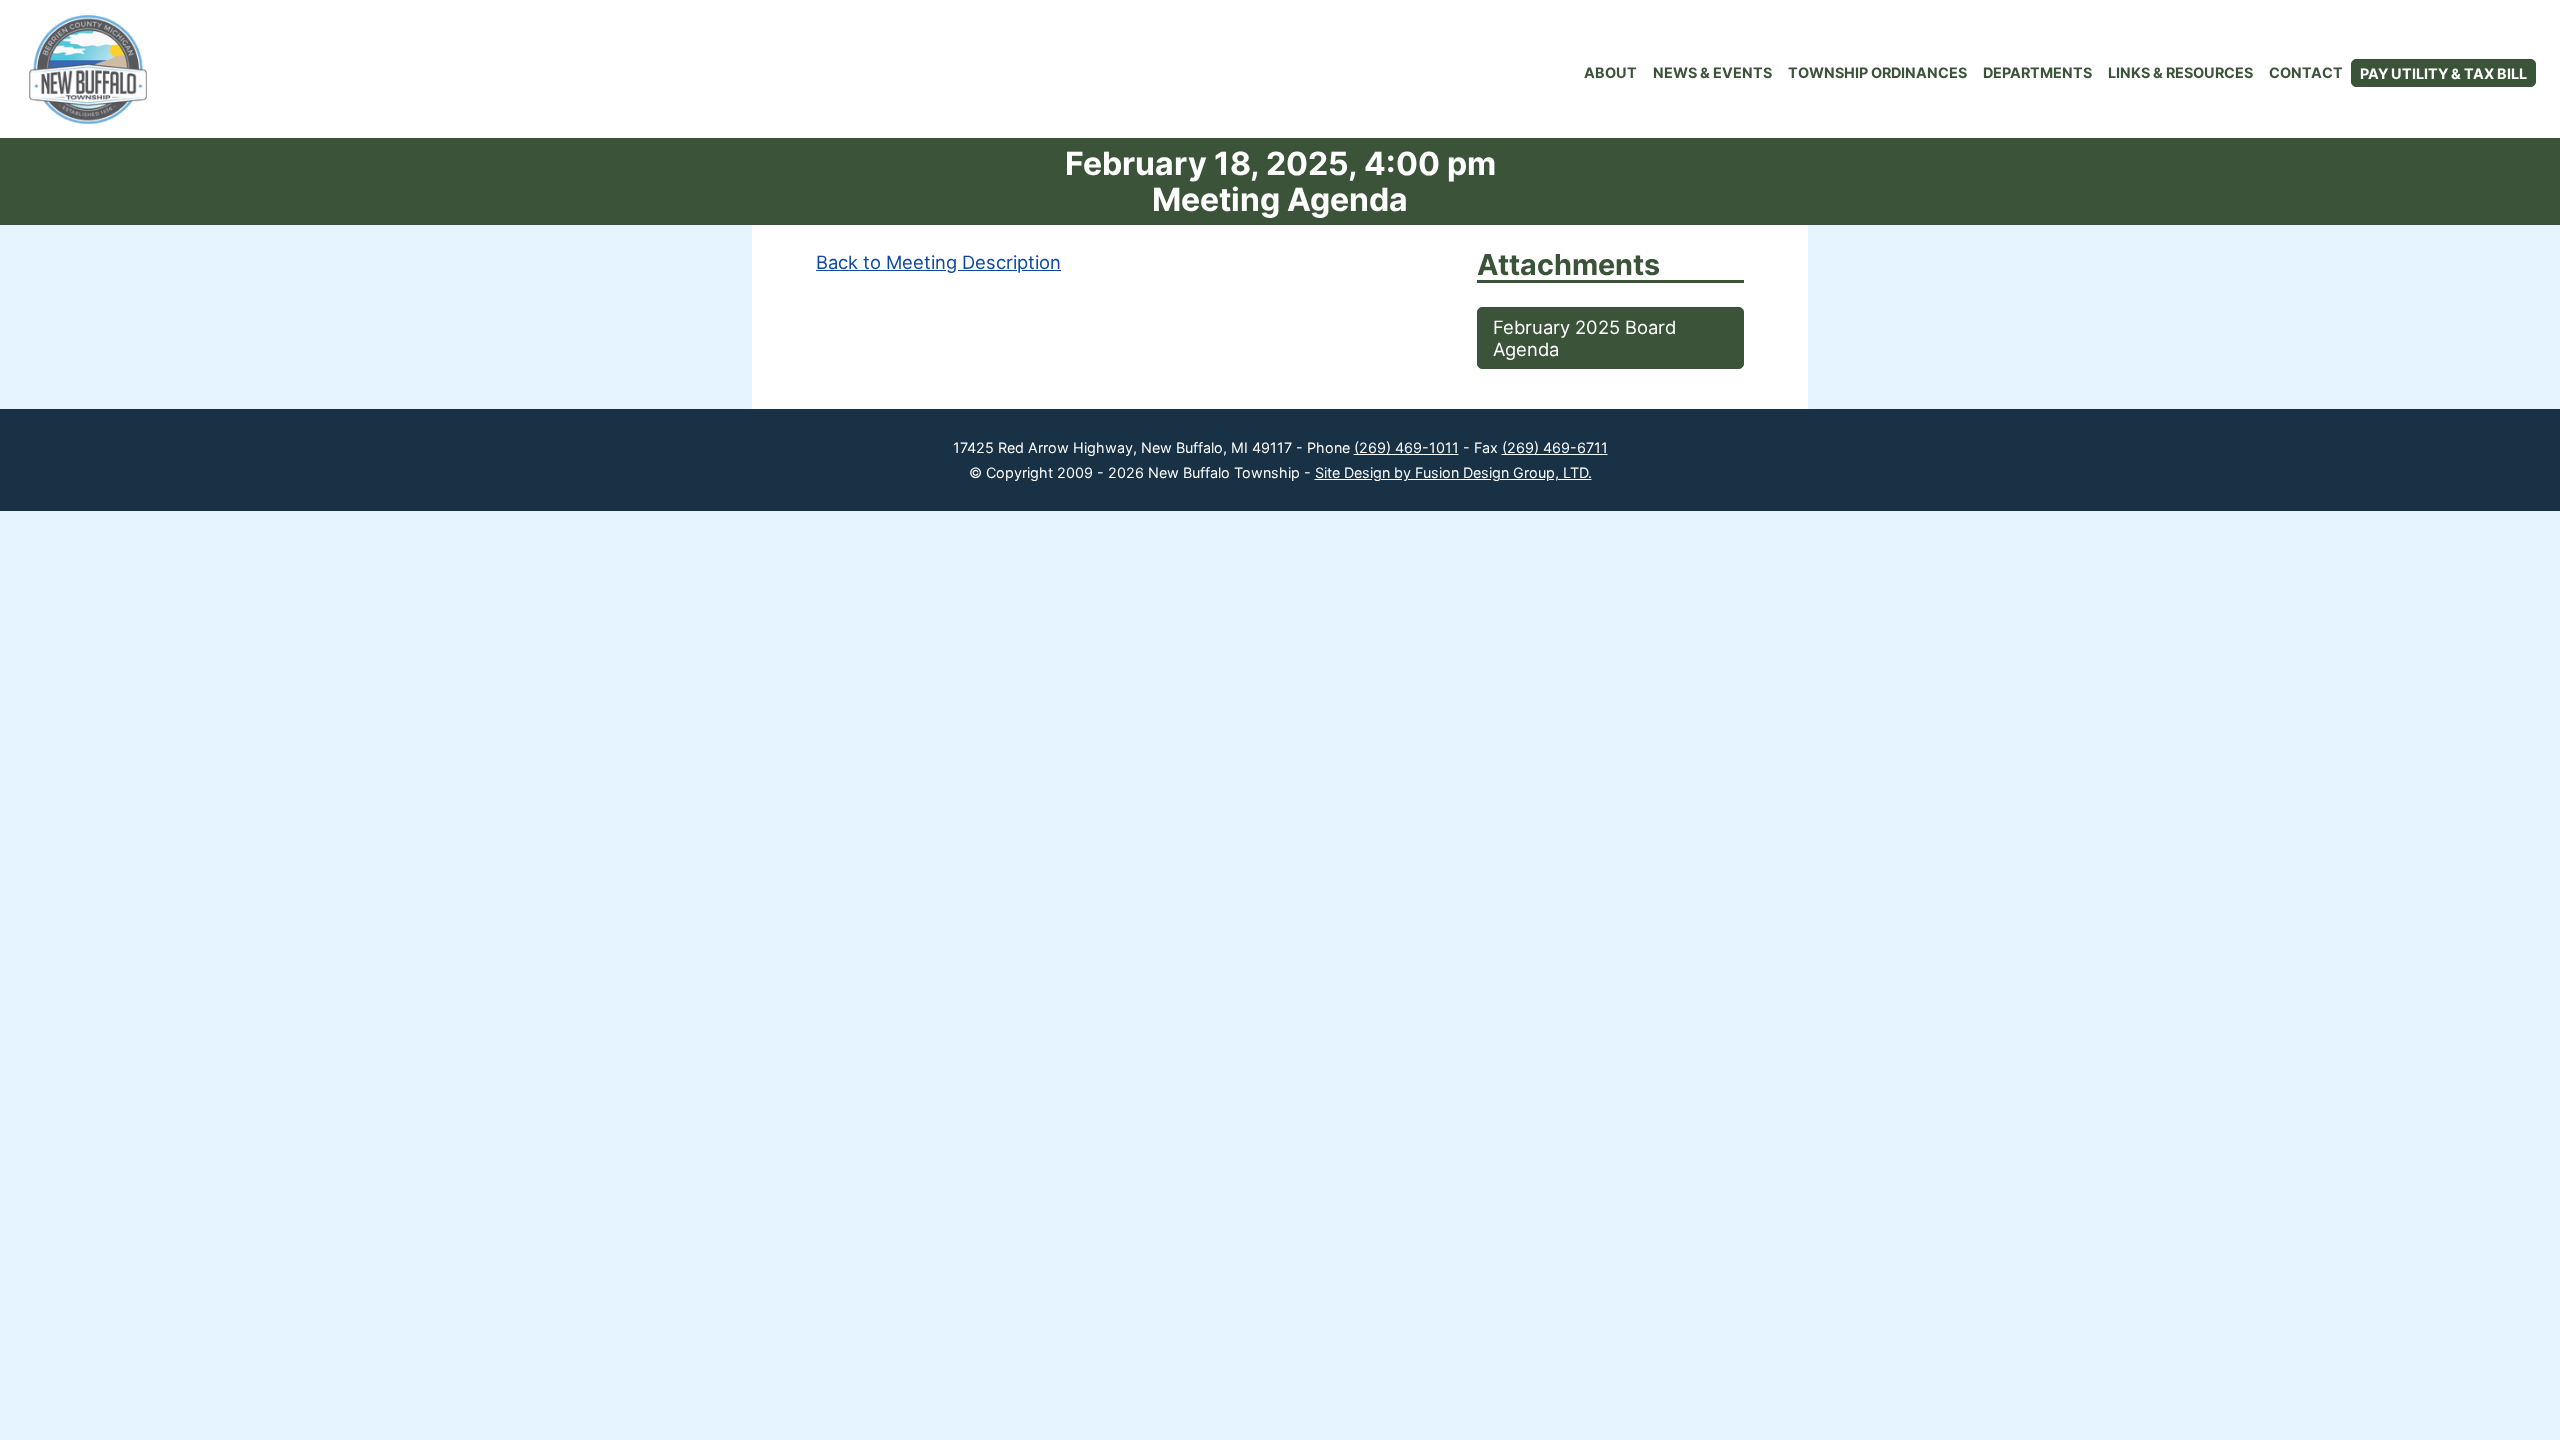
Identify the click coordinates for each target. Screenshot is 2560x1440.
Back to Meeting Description (938, 262)
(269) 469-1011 (1406, 447)
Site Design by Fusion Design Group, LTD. (1453, 472)
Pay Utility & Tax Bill (2443, 73)
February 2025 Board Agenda (1584, 338)
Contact (2306, 72)
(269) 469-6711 (1555, 447)
